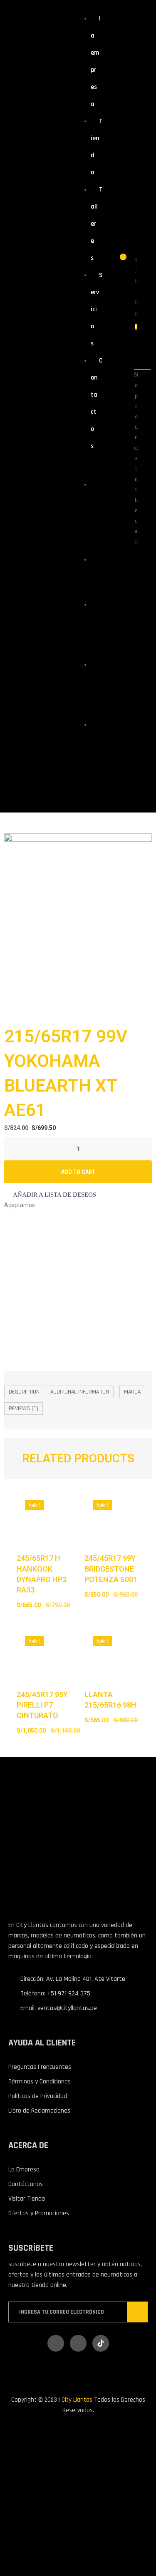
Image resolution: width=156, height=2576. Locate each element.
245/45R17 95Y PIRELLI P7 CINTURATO (42, 1705)
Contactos (95, 754)
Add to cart (78, 1172)
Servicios (97, 309)
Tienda (95, 574)
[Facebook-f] (56, 2343)
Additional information (80, 1392)
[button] (50, 1195)
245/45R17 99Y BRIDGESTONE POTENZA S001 (111, 1568)
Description (24, 1392)
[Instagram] (78, 2343)
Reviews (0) (24, 1409)
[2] (78, 924)
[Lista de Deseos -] (118, 261)
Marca (132, 1392)
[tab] (24, 1392)
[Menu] (85, 466)
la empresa (95, 514)
